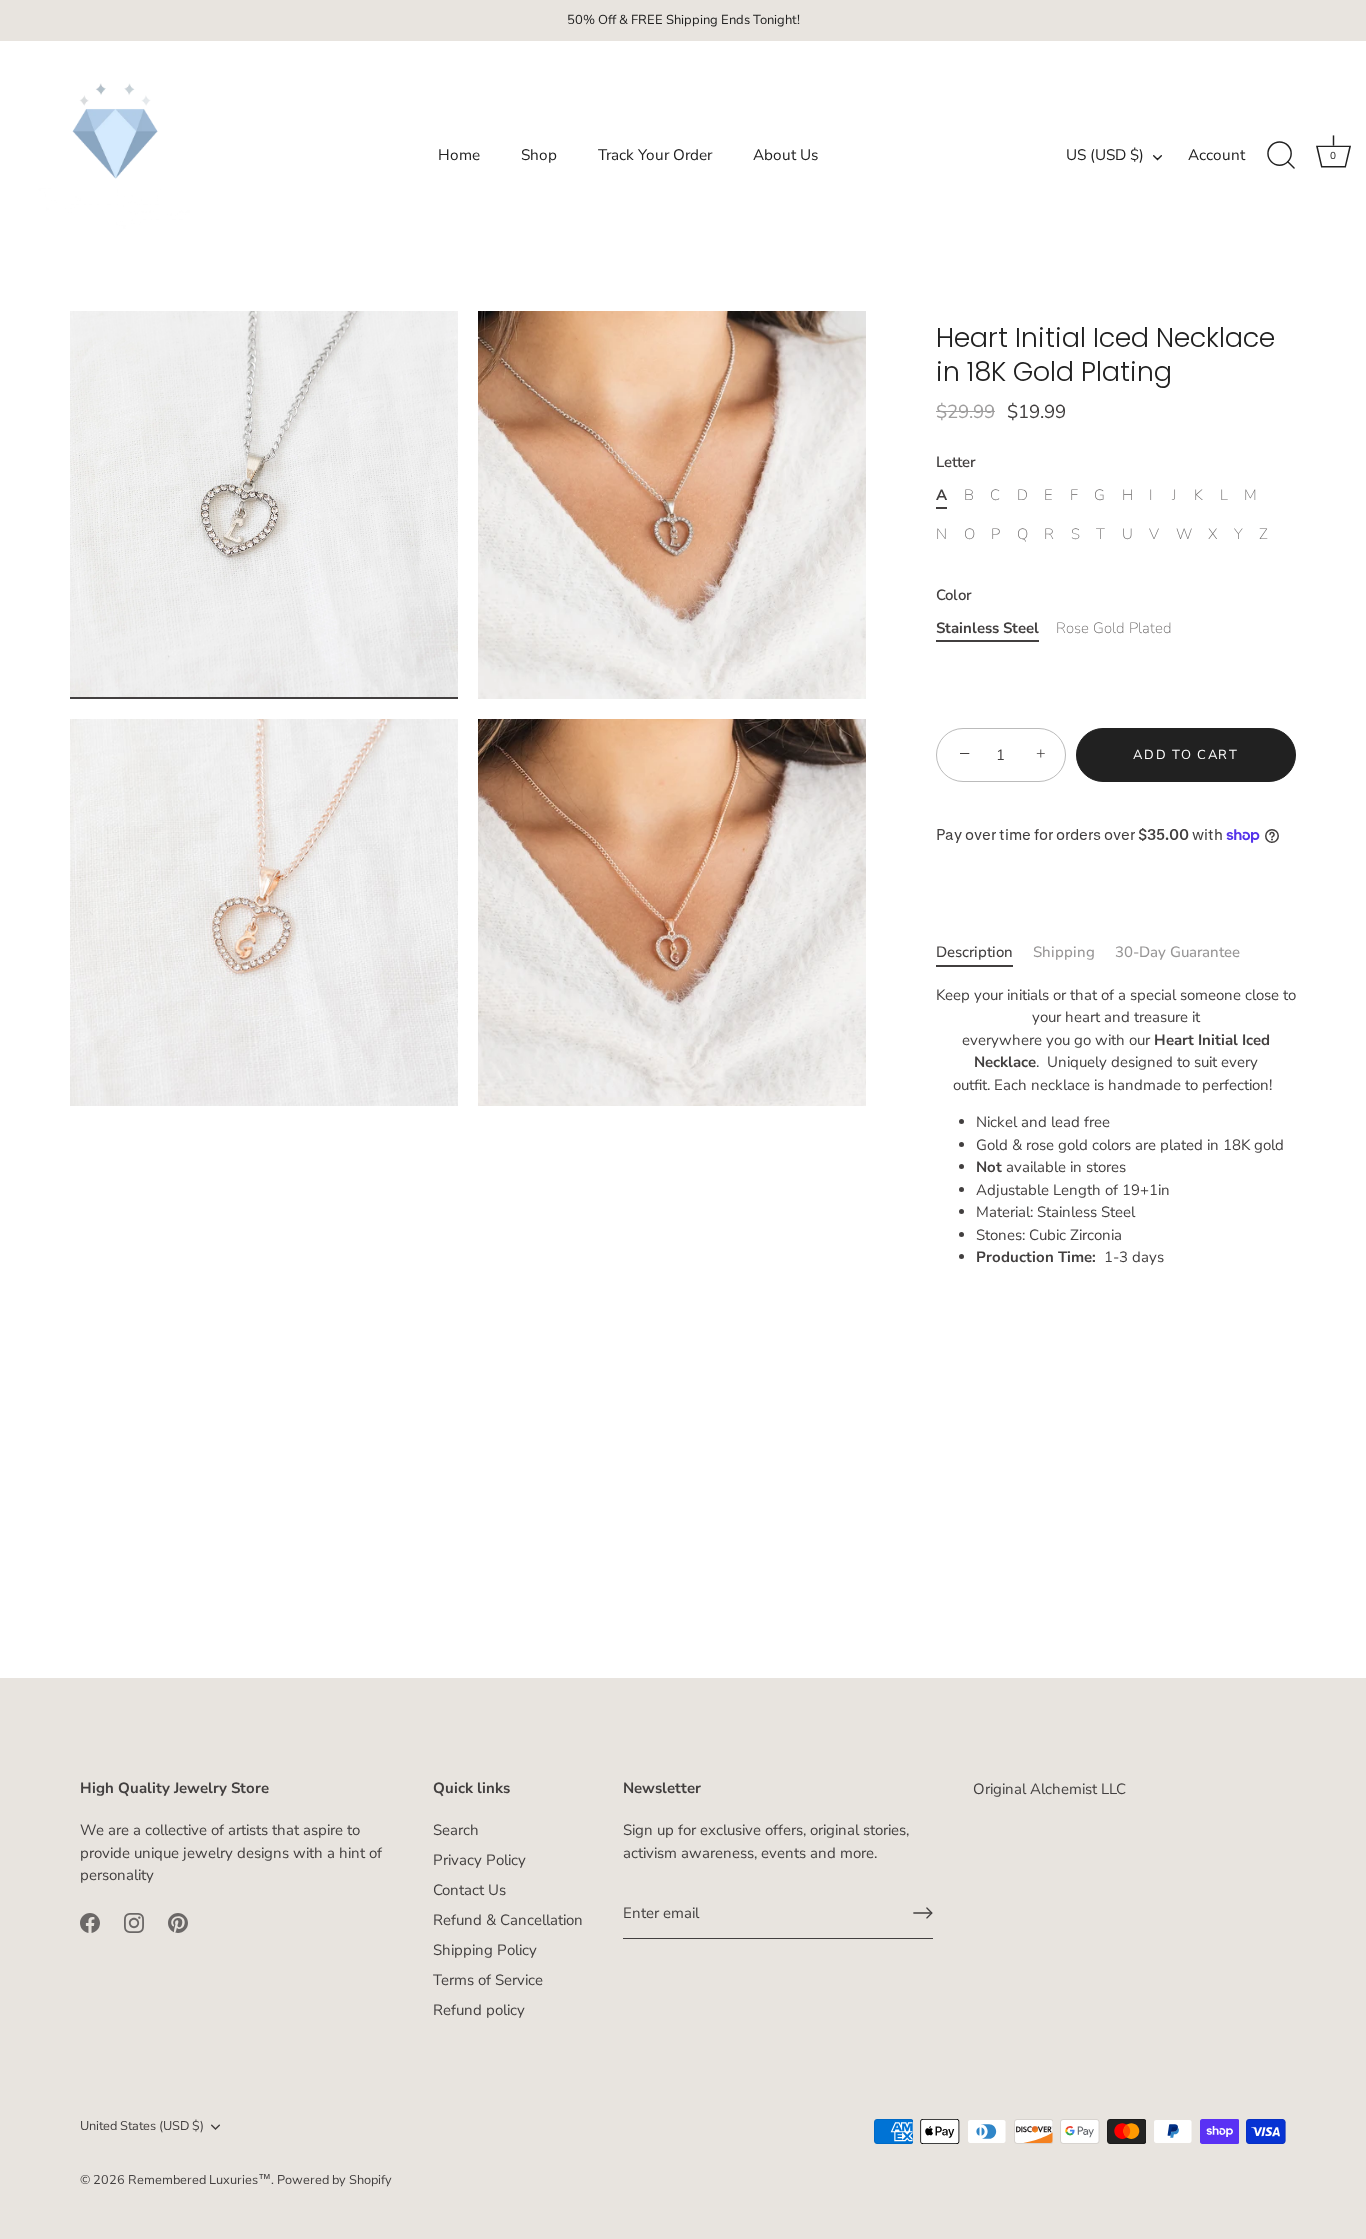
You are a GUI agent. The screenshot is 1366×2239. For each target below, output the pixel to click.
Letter (956, 462)
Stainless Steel (987, 628)
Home (459, 155)
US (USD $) (1105, 155)
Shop (539, 155)
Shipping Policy (485, 1950)
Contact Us (469, 1890)
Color (954, 595)
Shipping (1064, 952)
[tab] (984, 952)
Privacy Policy (479, 1860)
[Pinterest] (178, 1921)
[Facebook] (90, 1921)
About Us (785, 155)
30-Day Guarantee (1177, 952)
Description (974, 952)
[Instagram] (134, 1921)
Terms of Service (488, 1980)
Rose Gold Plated (1114, 628)
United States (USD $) (142, 2127)
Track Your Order (655, 155)
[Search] (1281, 156)
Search (456, 1830)
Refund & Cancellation (508, 1920)
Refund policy (479, 2010)
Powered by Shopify (334, 2179)
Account (1216, 155)
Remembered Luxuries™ (199, 2179)
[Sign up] (923, 1913)
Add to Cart (1186, 755)
